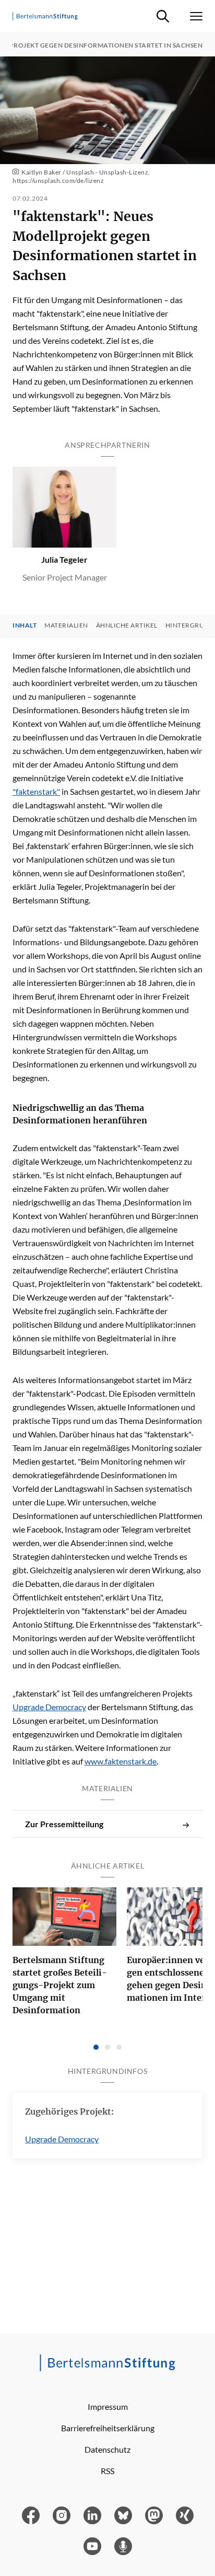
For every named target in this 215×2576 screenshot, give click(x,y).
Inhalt (25, 625)
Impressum (108, 2406)
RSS (107, 2471)
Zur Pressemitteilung (64, 1824)
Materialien (66, 625)
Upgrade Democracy (49, 1707)
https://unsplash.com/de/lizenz (58, 181)
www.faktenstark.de (121, 1761)
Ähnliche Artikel (127, 625)
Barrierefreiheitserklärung (108, 2428)
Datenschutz (107, 2449)
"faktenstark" (36, 791)
